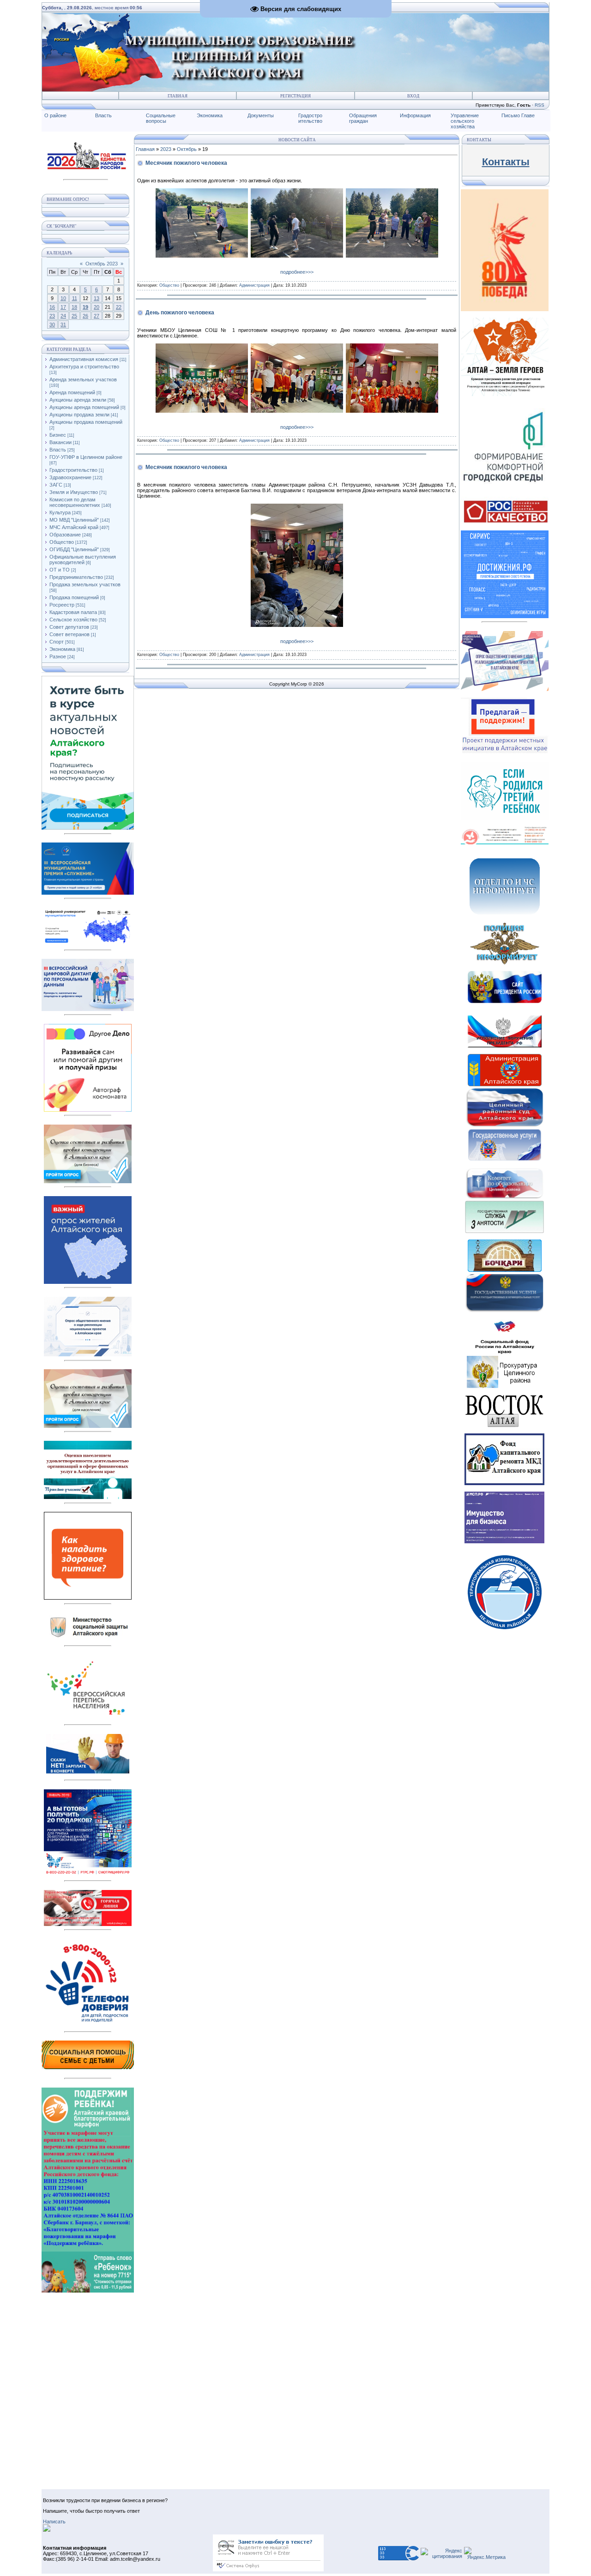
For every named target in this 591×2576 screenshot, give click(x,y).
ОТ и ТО (60, 570)
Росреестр (62, 605)
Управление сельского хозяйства (465, 121)
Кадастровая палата (73, 612)
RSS (540, 105)
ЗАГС (56, 485)
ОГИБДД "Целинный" (74, 549)
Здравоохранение (70, 477)
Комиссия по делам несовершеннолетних (75, 502)
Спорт (57, 642)
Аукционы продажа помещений (86, 422)
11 (75, 298)
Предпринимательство (76, 577)
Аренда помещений (72, 392)
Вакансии (60, 442)
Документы (261, 115)
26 (85, 316)
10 (63, 298)
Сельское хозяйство (73, 620)
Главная (178, 96)
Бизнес (58, 435)
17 (63, 307)
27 (96, 316)
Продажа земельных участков (85, 584)
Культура (60, 512)
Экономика (210, 115)
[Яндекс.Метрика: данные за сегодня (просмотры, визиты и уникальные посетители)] (485, 2553)
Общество (62, 542)
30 (52, 325)
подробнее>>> (297, 272)
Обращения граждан (363, 118)
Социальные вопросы (161, 118)
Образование (65, 535)
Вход (413, 96)
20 (96, 307)
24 (63, 316)
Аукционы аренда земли (78, 400)
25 (74, 316)
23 (52, 316)
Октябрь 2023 (102, 264)
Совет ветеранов (69, 634)
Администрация (254, 285)
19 (85, 307)
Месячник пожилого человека (186, 163)
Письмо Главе (518, 115)
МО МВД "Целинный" (74, 520)
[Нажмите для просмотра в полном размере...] (202, 256)
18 (74, 307)
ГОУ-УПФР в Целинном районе (86, 457)
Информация (415, 115)
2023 (166, 149)
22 (119, 307)
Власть (103, 115)
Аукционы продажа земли (79, 415)
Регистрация (295, 96)
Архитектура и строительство (84, 367)
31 (63, 325)
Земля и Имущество (74, 492)
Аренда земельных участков (83, 379)
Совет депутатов (69, 627)
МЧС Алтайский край (74, 527)
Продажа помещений (74, 597)
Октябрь (187, 149)
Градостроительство (73, 470)
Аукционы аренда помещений (84, 407)
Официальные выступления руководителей (83, 560)
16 (52, 307)
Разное (58, 656)
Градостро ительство (310, 118)
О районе (55, 115)
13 (96, 298)
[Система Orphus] (268, 2570)
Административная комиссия (84, 359)
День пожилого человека (180, 313)
